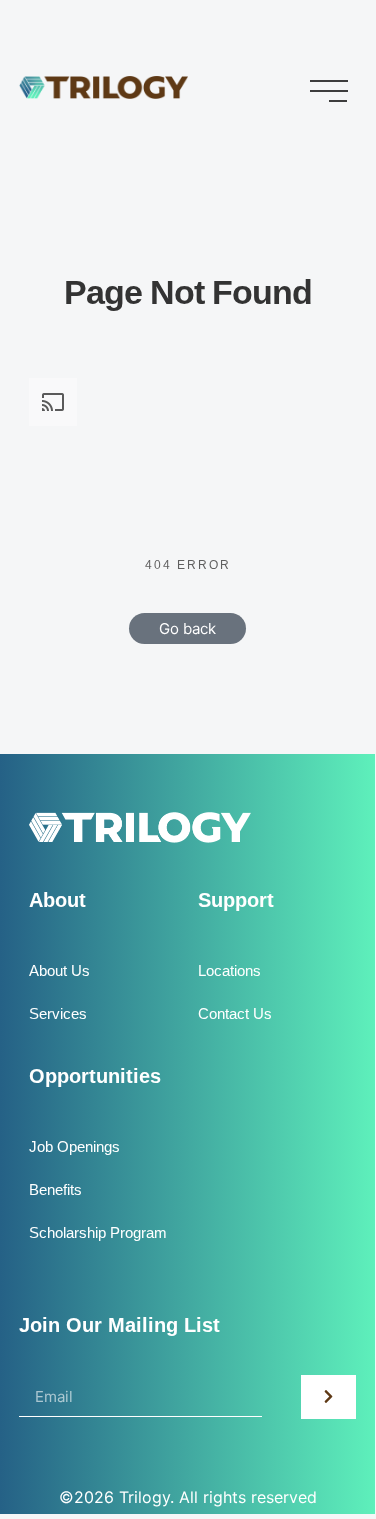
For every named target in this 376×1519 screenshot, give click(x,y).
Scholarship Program (98, 1232)
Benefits (55, 1189)
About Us (59, 970)
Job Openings (74, 1146)
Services (58, 1013)
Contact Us (235, 1013)
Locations (229, 970)
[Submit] (328, 1397)
